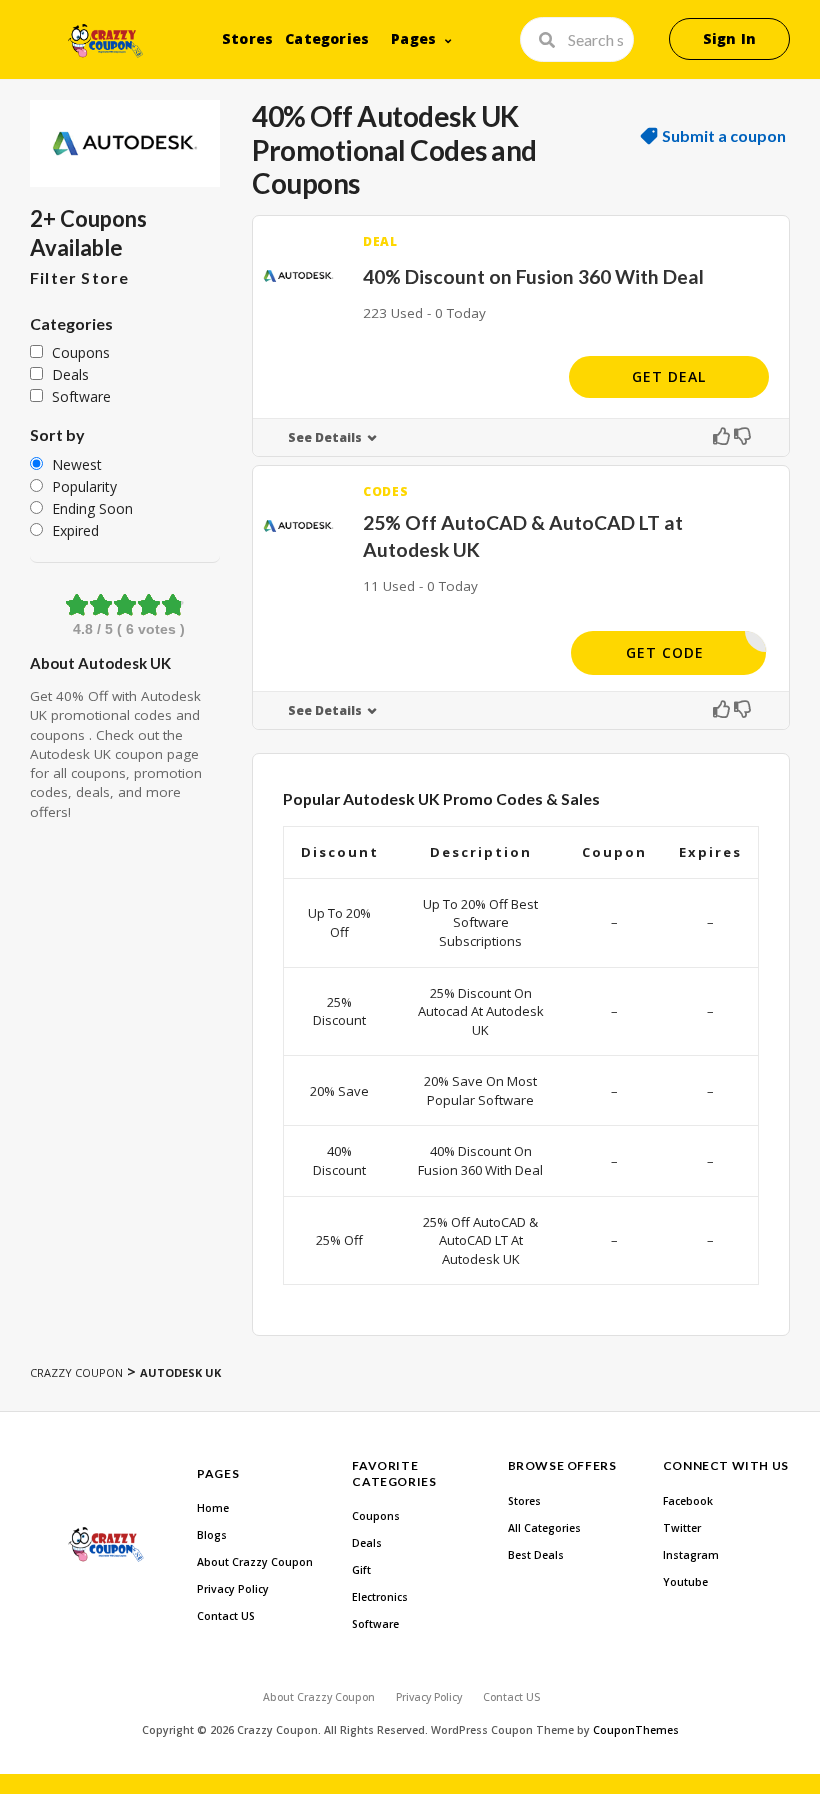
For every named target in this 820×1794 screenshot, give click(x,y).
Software (375, 1624)
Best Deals (536, 1555)
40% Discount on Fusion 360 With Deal (533, 276)
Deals (367, 1543)
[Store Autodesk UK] (125, 143)
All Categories (544, 1528)
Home (213, 1508)
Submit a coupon (724, 136)
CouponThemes (636, 1730)
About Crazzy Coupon (255, 1562)
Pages (413, 38)
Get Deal (669, 376)
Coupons (376, 1516)
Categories (327, 38)
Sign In (729, 38)
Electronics (380, 1597)
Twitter (682, 1528)
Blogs (212, 1535)
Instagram (691, 1555)
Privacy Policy (233, 1589)
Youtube (685, 1582)
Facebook (688, 1501)
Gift (361, 1570)
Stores (247, 38)
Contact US (226, 1616)
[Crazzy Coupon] (105, 41)
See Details (325, 437)
